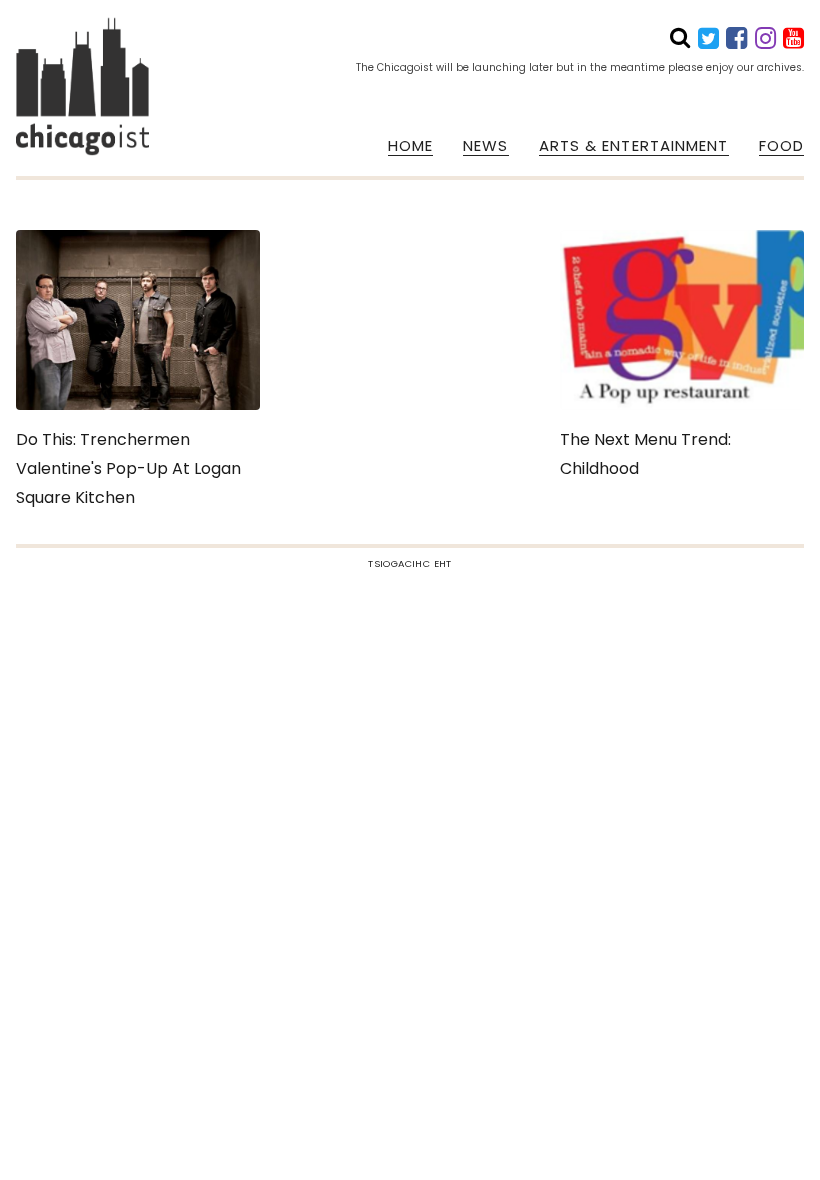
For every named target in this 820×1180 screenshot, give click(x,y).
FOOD (781, 146)
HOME (410, 146)
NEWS (485, 146)
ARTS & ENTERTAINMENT (634, 146)
